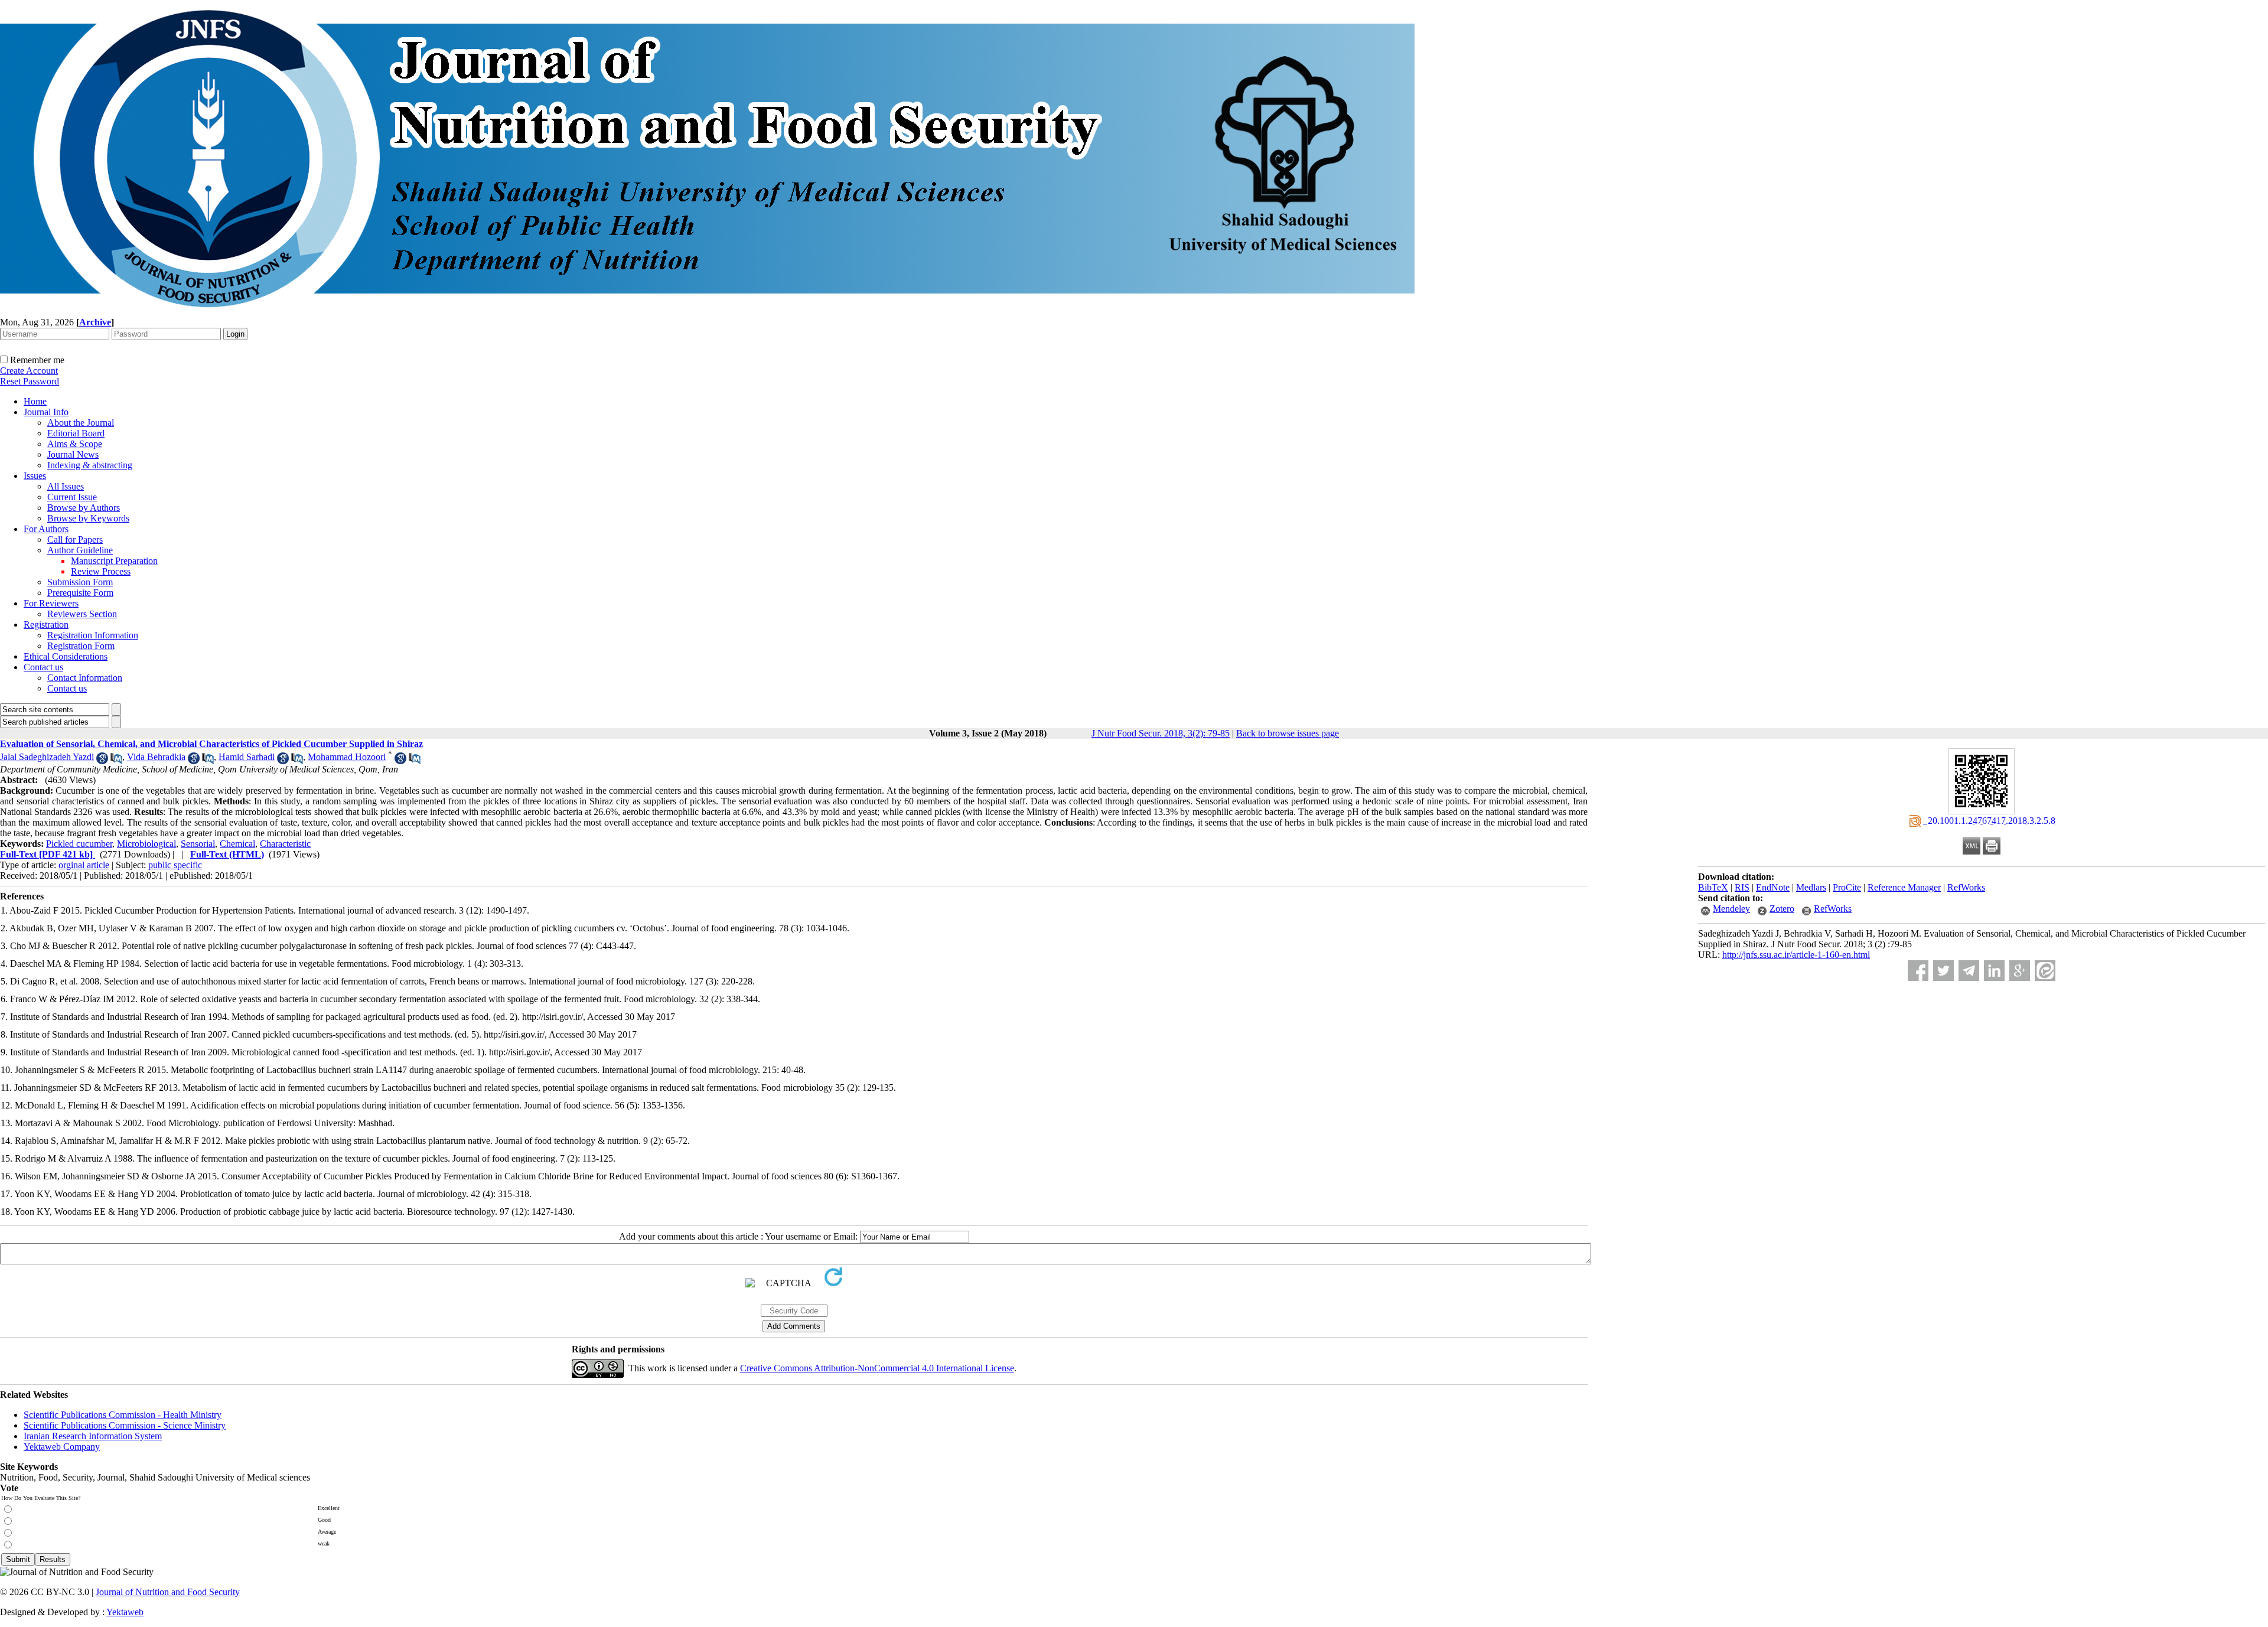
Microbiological (146, 844)
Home (35, 401)
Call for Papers (75, 539)
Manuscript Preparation (114, 561)
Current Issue (72, 497)
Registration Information (93, 635)
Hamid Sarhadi (247, 757)
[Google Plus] (2020, 971)
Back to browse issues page (1288, 733)
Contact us (43, 667)
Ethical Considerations (66, 656)
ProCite (1847, 887)
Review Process (101, 571)
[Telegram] (1969, 971)
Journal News (73, 454)
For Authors (46, 529)
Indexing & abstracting (90, 465)
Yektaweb (125, 1612)
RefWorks (1966, 887)
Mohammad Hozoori (347, 757)
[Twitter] (1943, 971)
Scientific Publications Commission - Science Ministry (125, 1425)
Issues (35, 476)
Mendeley (1731, 909)
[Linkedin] (1994, 971)
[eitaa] (2045, 971)
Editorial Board (76, 433)
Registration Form (81, 646)
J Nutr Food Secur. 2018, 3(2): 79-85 (1161, 733)
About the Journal (81, 423)
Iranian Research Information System (93, 1436)
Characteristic (285, 844)
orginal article (84, 865)
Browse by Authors (84, 508)
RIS (1742, 887)
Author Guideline (80, 550)
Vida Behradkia (156, 757)
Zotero (1782, 909)
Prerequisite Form (80, 593)
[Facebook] (1918, 971)
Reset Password (30, 381)
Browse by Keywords (88, 518)
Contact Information (85, 678)
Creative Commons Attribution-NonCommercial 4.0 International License (877, 1368)
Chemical (237, 844)
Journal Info (46, 412)
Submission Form (80, 582)
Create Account (29, 371)
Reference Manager (1904, 887)
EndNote (1773, 887)
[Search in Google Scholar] (102, 761)
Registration (46, 625)
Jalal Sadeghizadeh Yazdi (47, 757)
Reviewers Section (82, 614)
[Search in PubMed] (116, 761)
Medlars (1811, 887)
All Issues (66, 486)
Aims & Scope (75, 444)
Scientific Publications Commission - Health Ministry (123, 1415)
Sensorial (198, 844)
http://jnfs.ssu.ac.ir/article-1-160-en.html (1796, 955)
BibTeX (1713, 887)
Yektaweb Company (62, 1447)
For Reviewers (51, 603)
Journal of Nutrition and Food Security (168, 1592)
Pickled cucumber (79, 844)
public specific (175, 865)
